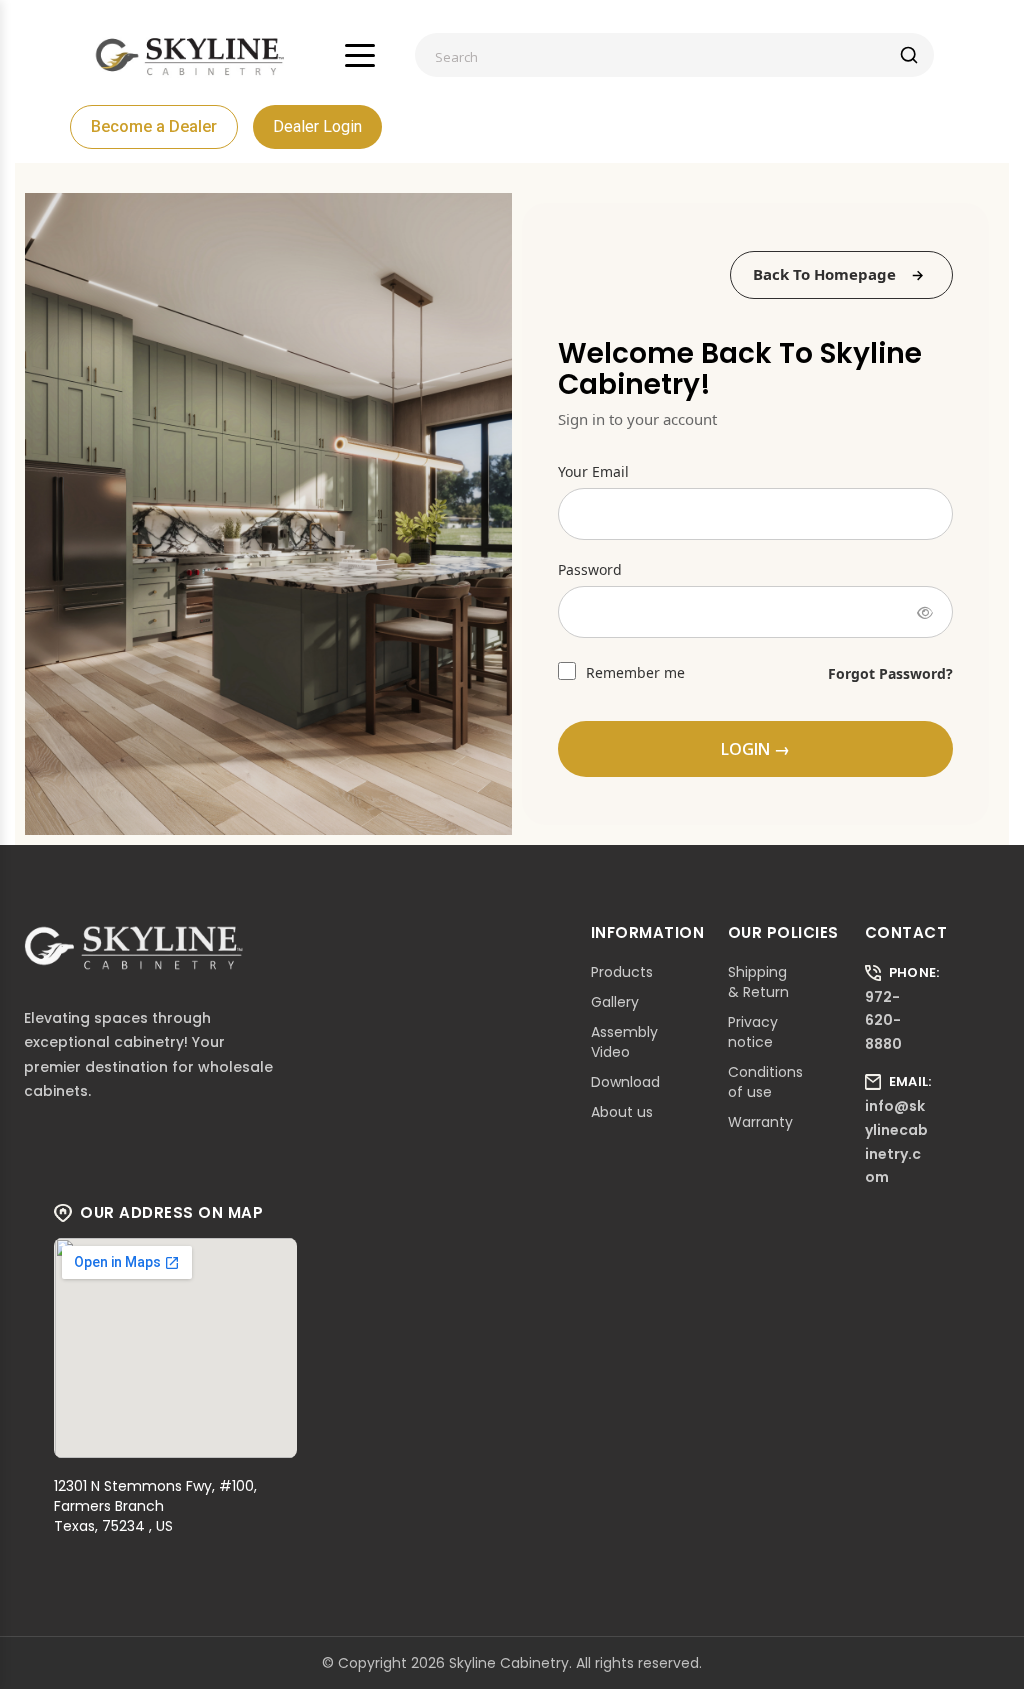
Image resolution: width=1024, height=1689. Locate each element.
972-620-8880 (883, 1021)
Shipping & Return (758, 982)
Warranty (760, 1122)
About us (622, 1112)
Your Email (593, 471)
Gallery (615, 1002)
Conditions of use (765, 1082)
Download (625, 1082)
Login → (755, 749)
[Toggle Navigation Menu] (360, 55)
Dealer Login (317, 126)
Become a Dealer (154, 126)
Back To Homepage (824, 274)
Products (622, 972)
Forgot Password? (890, 673)
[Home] (190, 55)
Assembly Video (624, 1042)
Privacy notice (753, 1032)
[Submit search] (909, 55)
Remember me (633, 672)
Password (590, 569)
